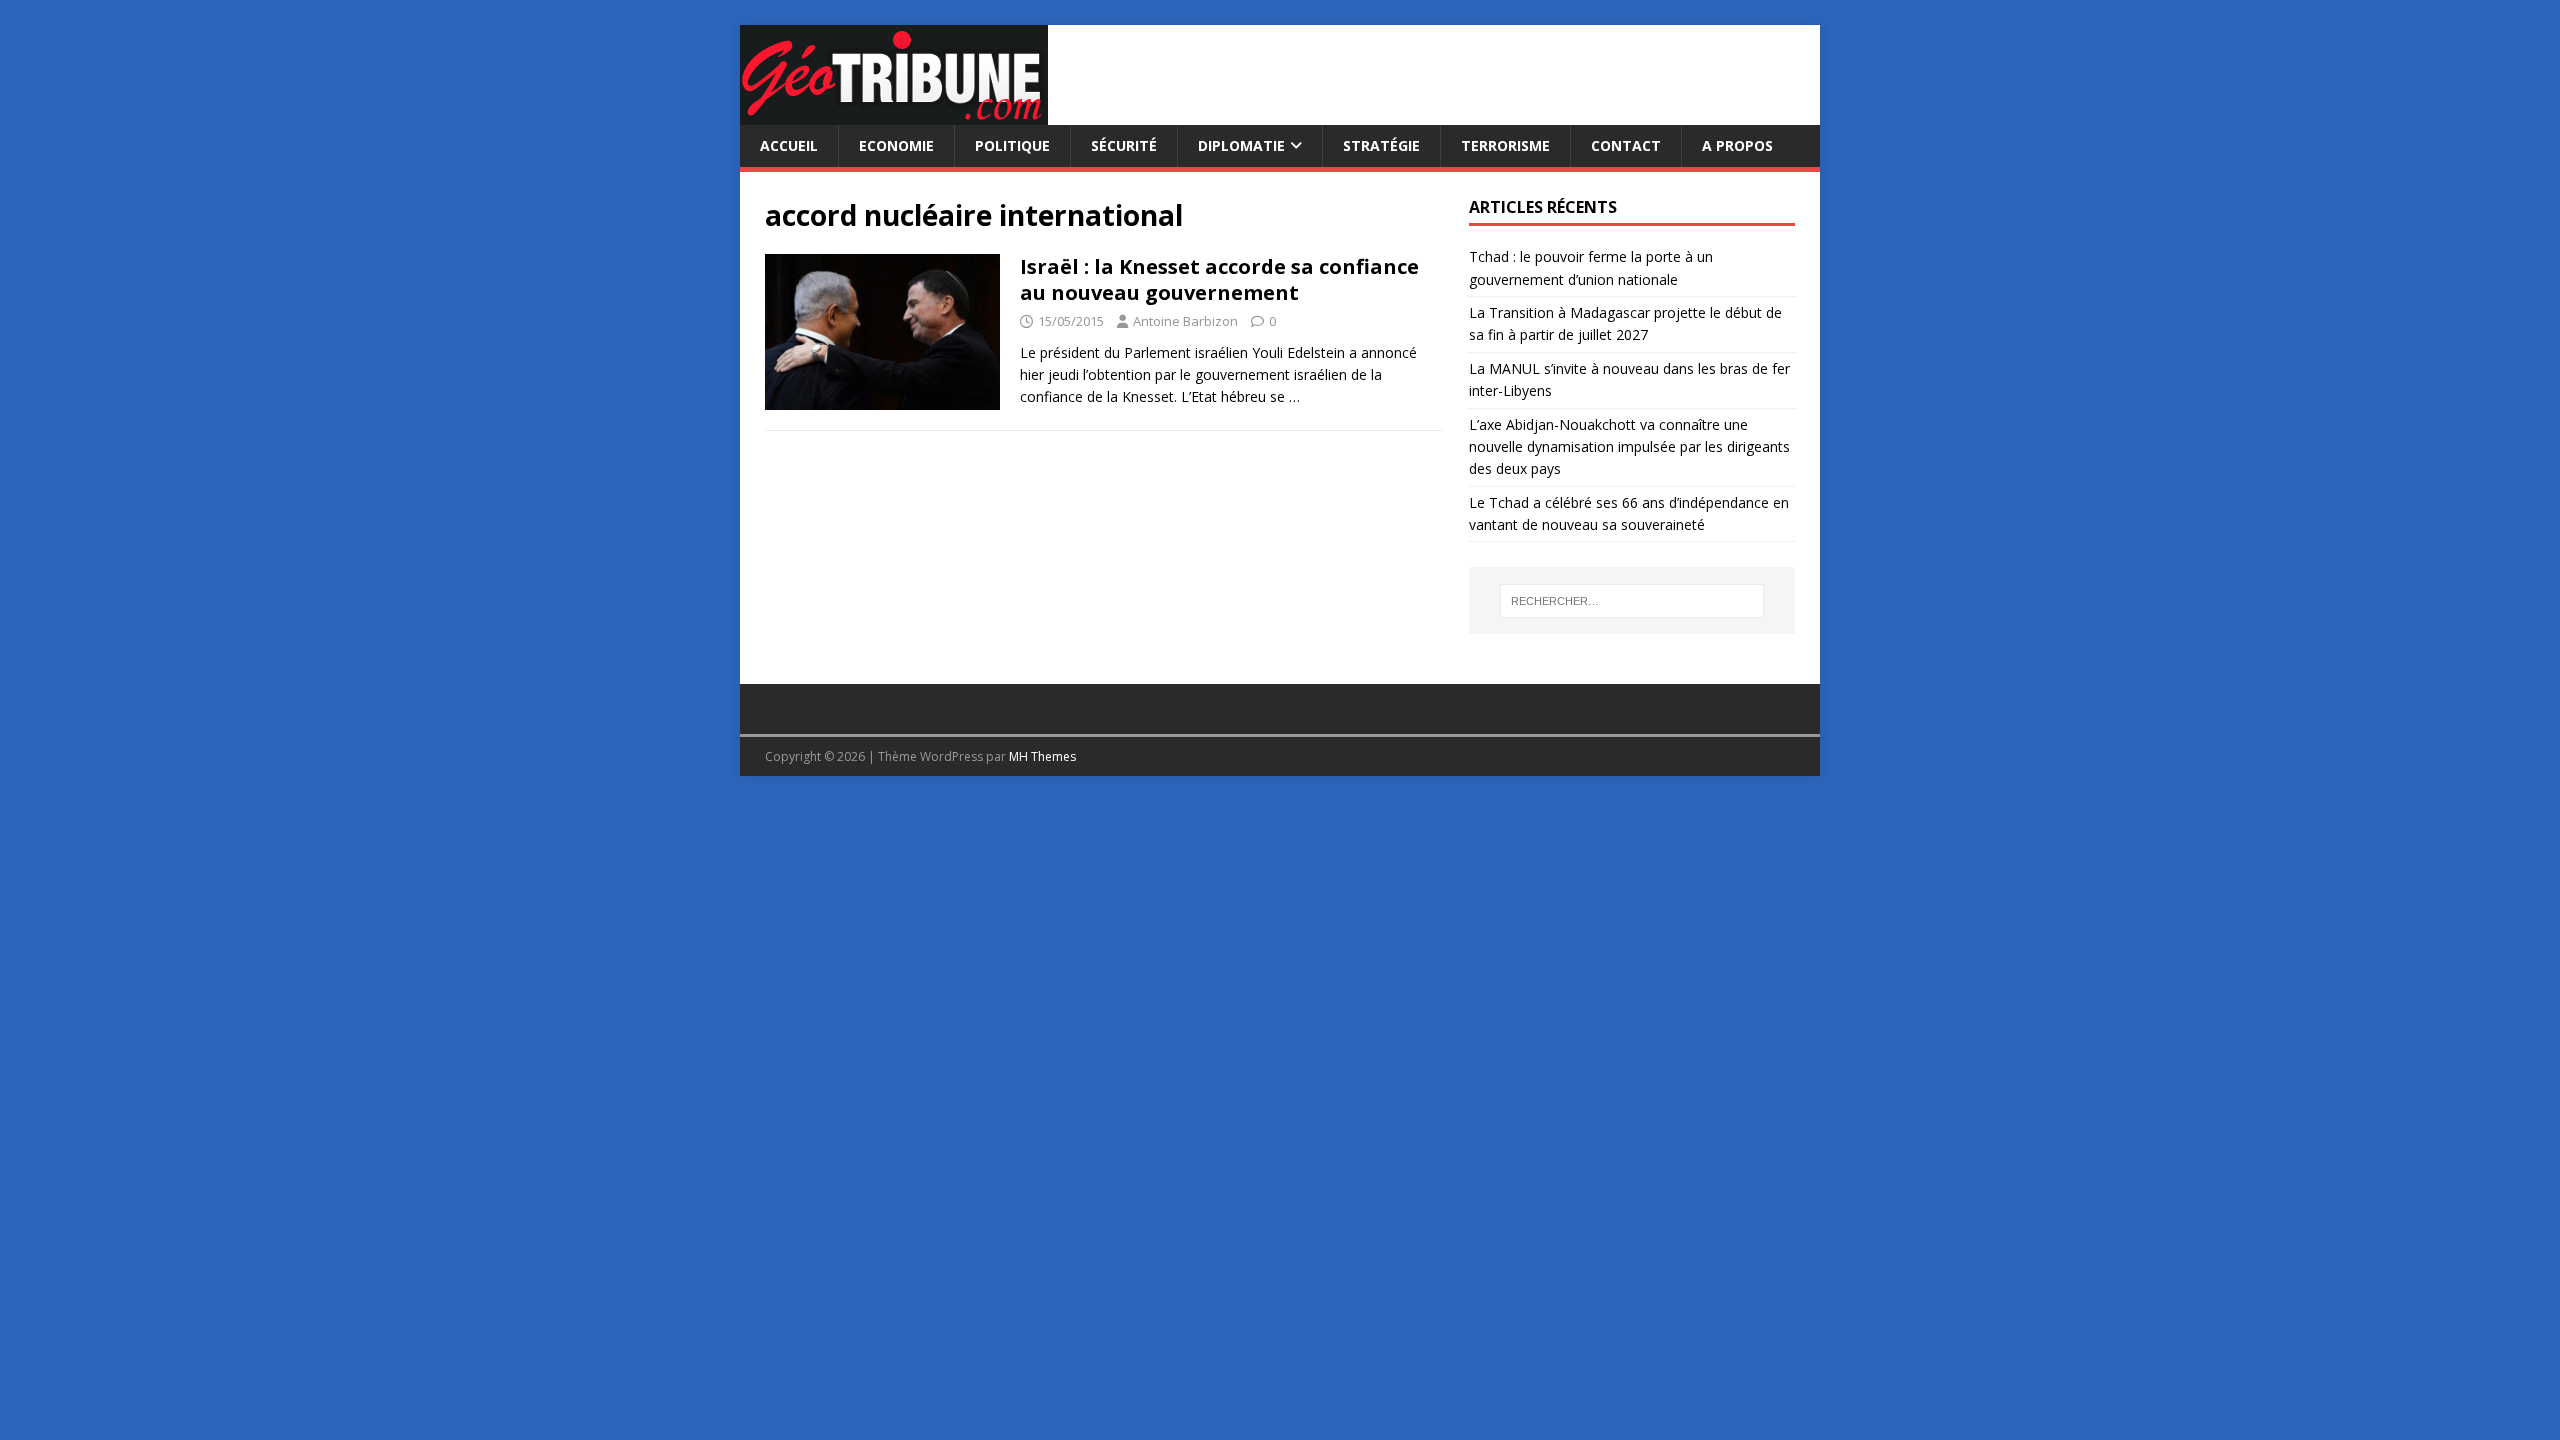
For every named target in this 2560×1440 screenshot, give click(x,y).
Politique (1012, 145)
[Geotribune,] (894, 113)
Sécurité (1124, 145)
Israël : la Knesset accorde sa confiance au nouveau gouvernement (1219, 279)
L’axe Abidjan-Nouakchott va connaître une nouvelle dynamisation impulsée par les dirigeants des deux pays (1629, 447)
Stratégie (1381, 145)
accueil (789, 145)
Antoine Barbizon (1185, 321)
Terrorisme (1505, 145)
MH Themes (1042, 756)
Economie (896, 145)
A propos (1737, 145)
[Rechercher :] (1632, 601)
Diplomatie (1241, 145)
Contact (1626, 145)
